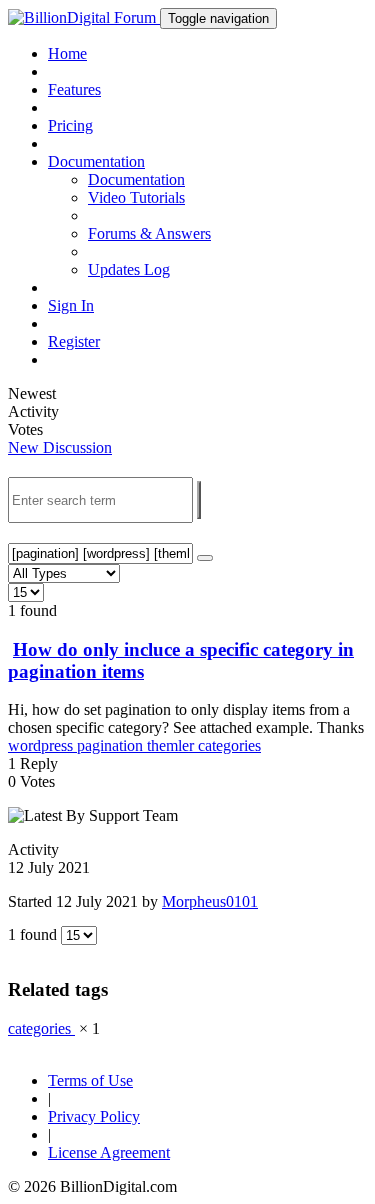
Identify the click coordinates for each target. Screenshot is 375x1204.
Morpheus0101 (210, 901)
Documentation (136, 179)
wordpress (42, 745)
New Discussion (60, 447)
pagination (112, 745)
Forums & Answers (149, 233)
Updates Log (129, 269)
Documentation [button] (96, 161)
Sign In (71, 305)
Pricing (70, 125)
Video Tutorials (136, 197)
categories (229, 745)
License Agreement (109, 1152)
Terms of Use (90, 1080)
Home (67, 53)
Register (74, 341)
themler (172, 745)
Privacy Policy (94, 1116)
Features (74, 89)
